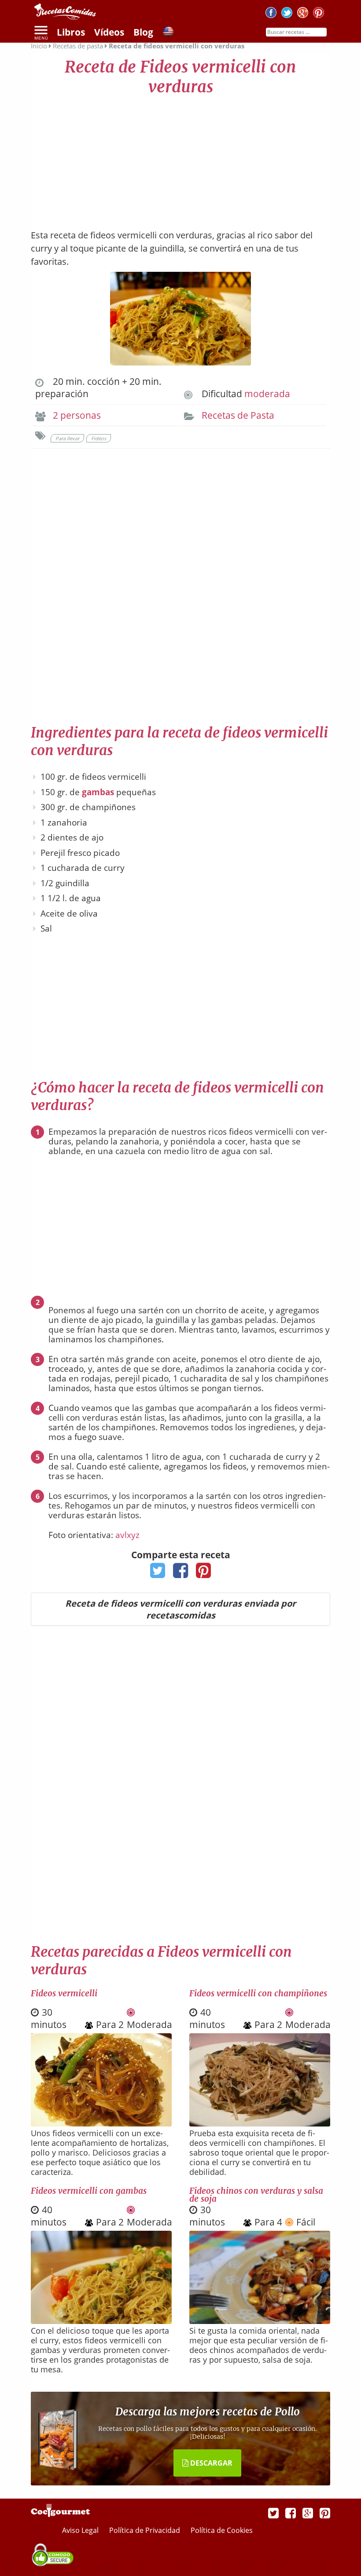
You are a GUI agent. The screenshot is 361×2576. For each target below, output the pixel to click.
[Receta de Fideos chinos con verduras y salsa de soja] (260, 2321)
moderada (267, 394)
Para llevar (67, 438)
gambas (98, 792)
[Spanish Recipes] (168, 33)
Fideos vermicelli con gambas (89, 2191)
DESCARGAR (210, 2463)
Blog (143, 32)
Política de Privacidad (146, 2530)
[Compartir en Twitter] (158, 1573)
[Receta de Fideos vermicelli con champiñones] (260, 2123)
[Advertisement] (180, 158)
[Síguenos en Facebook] (271, 14)
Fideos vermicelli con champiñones (258, 1993)
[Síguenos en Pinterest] (319, 14)
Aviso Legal (81, 2530)
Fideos (99, 438)
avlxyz (127, 1535)
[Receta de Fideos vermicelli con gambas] (101, 2321)
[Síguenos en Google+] (303, 14)
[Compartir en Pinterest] (204, 1573)
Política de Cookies (222, 2530)
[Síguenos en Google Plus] (308, 2513)
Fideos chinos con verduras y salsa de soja (256, 2195)
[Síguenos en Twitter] (287, 14)
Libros (71, 32)
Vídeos (109, 32)
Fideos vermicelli (64, 1993)
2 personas (77, 415)
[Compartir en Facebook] (181, 1573)
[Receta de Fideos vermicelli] (101, 2123)
